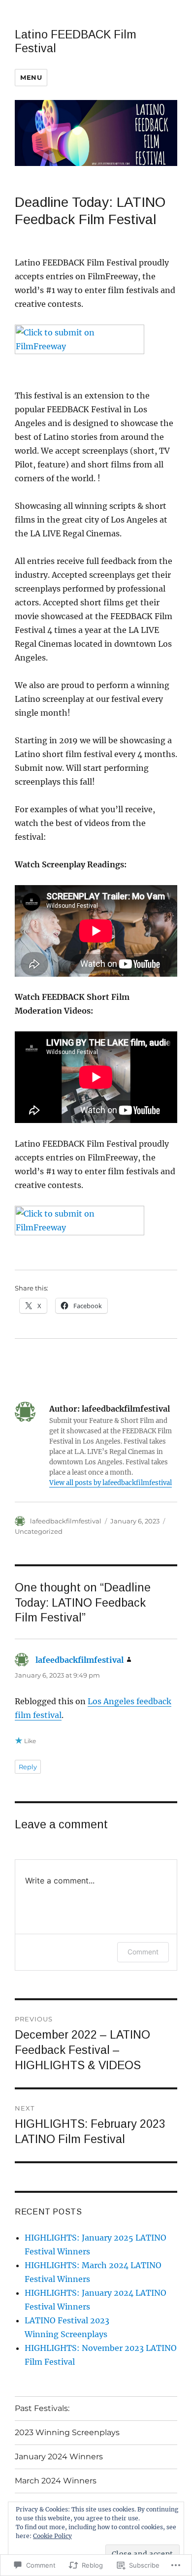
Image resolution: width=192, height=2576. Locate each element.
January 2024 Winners (59, 2457)
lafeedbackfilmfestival (66, 1521)
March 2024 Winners (56, 2481)
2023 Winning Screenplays (67, 2432)
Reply (28, 1767)
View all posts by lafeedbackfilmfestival (111, 1483)
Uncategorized (39, 1531)
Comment (143, 1952)
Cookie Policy (52, 2536)
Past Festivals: (42, 2408)
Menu (31, 77)
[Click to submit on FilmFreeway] (96, 350)
